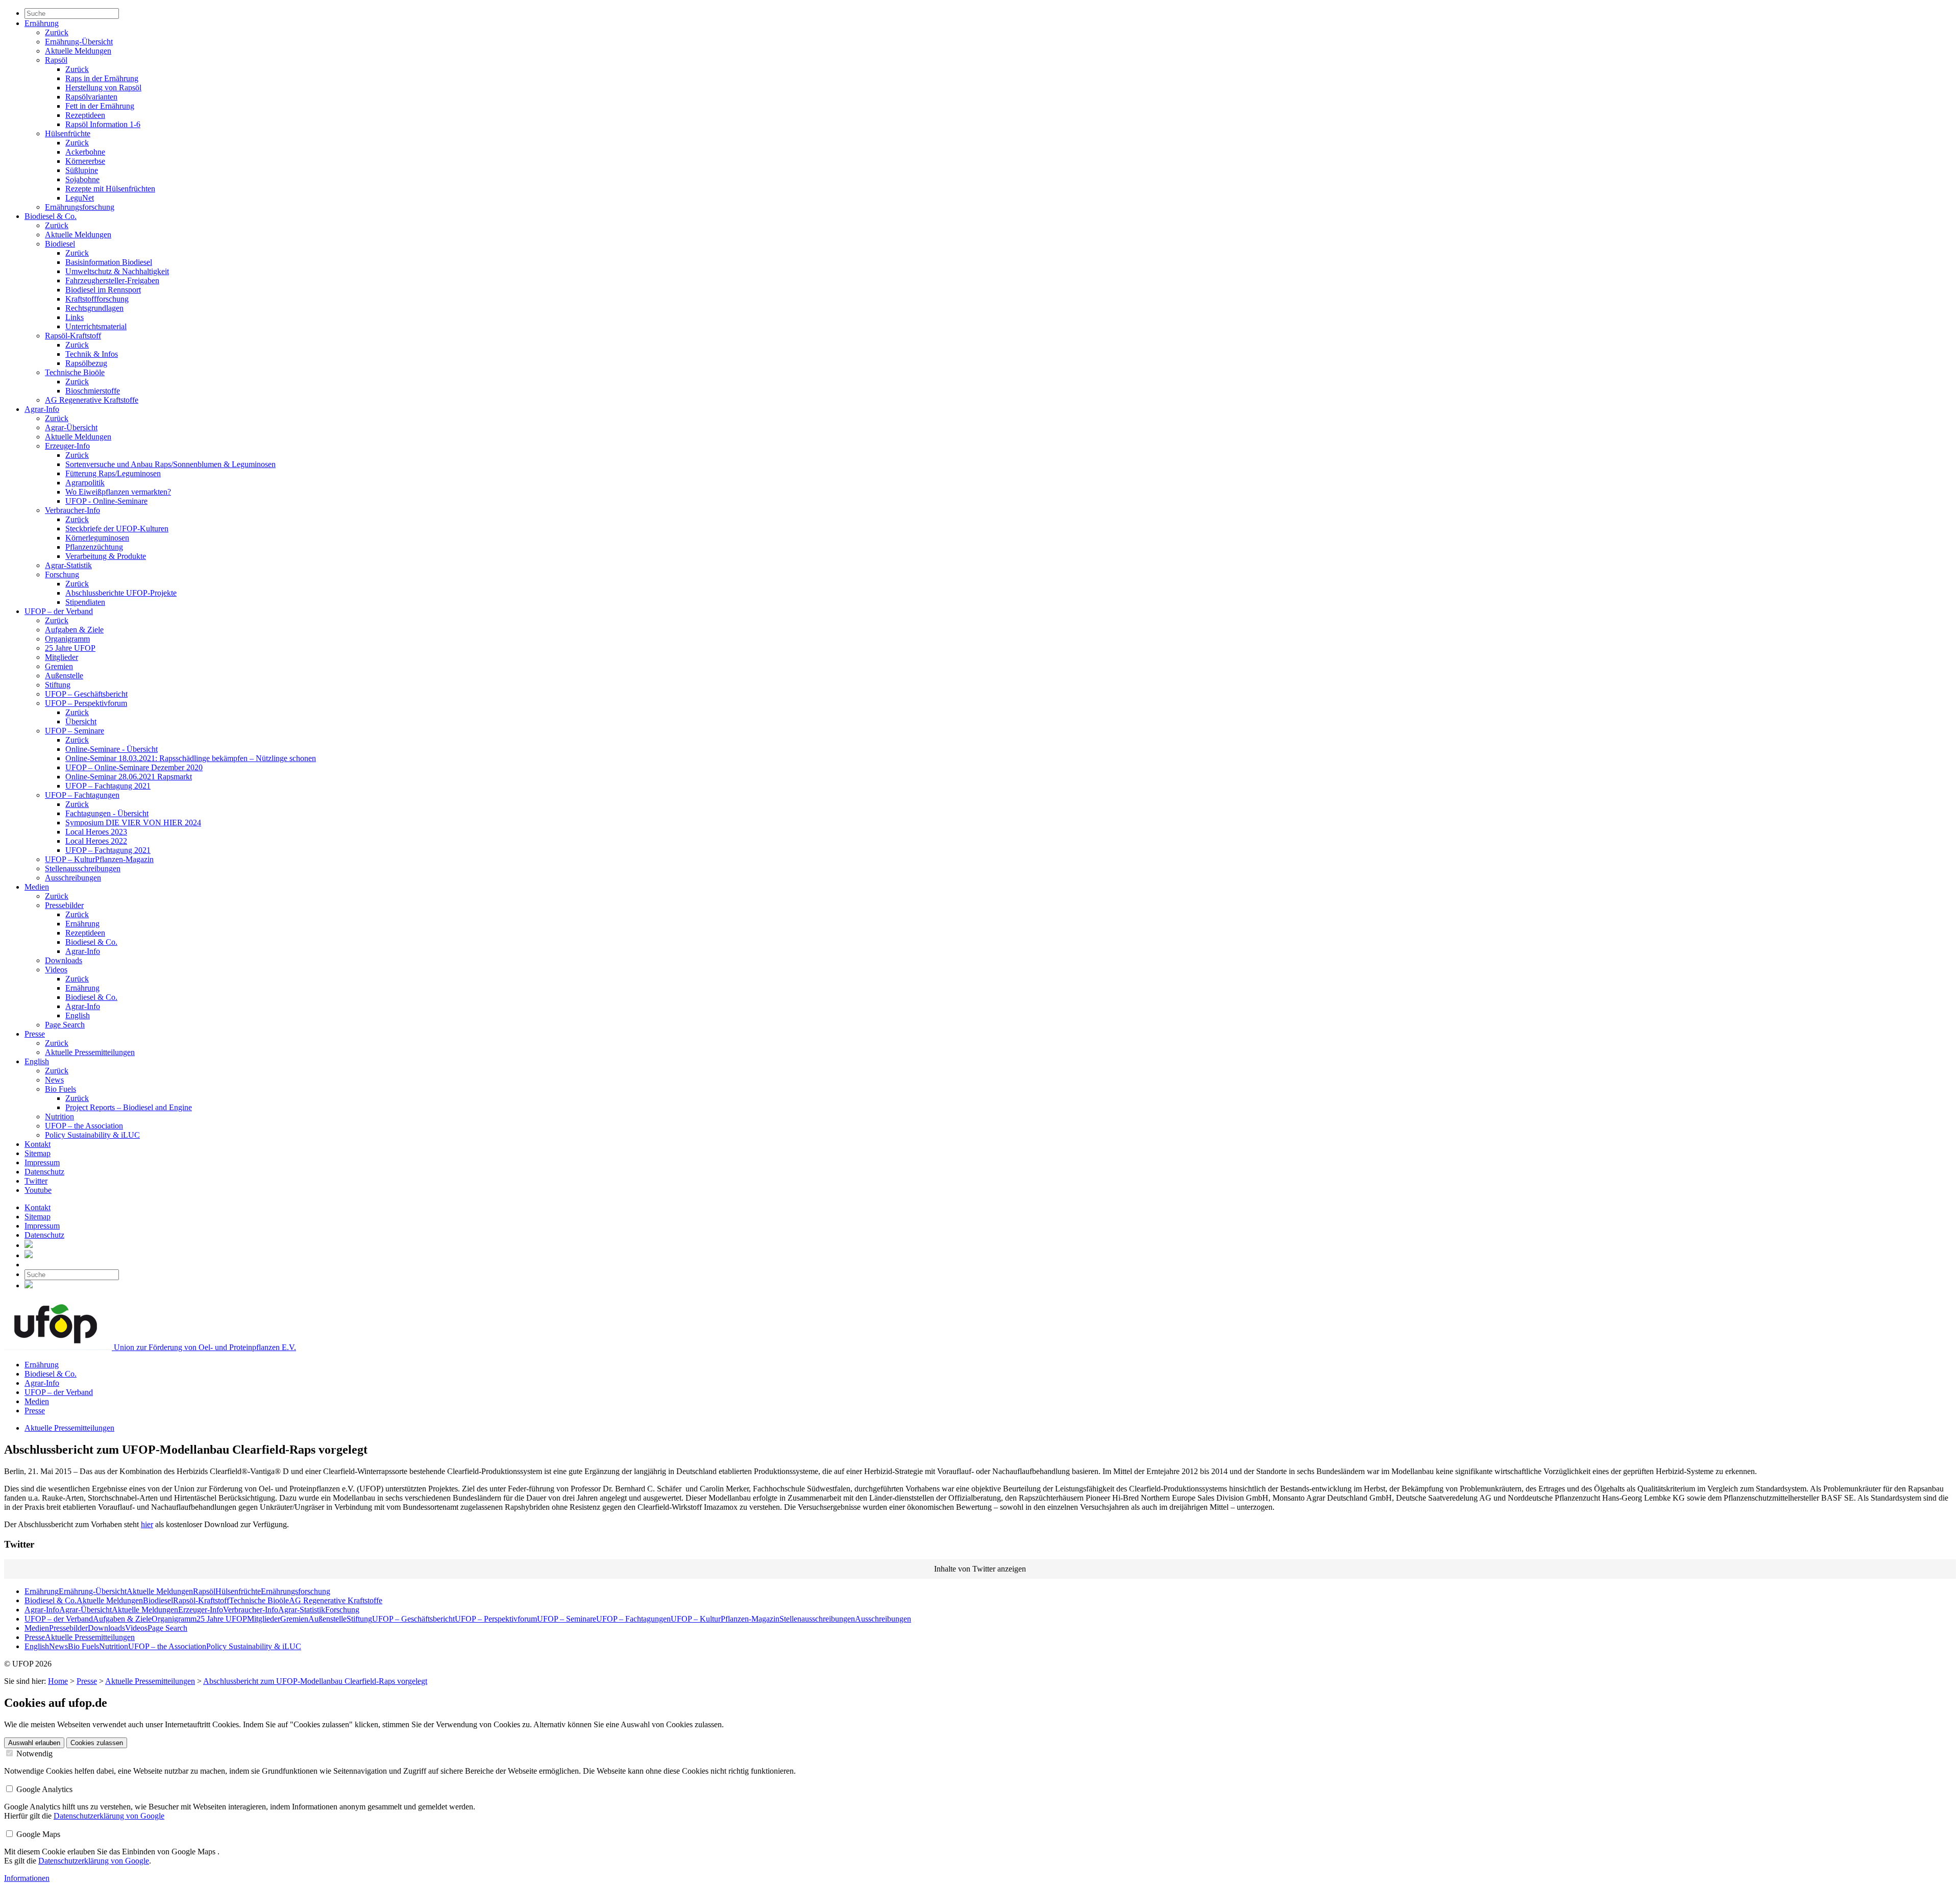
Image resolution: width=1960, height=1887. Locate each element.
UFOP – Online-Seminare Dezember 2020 (134, 767)
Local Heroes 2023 (96, 832)
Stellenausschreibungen (83, 868)
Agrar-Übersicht (71, 427)
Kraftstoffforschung (97, 299)
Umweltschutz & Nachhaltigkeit (117, 271)
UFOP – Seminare (75, 731)
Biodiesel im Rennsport (103, 290)
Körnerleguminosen (97, 538)
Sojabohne (82, 179)
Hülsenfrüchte (68, 133)
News (54, 1080)
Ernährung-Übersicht (79, 42)
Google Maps (37, 1834)
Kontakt (38, 1144)
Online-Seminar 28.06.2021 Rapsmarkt (129, 777)
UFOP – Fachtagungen (82, 795)
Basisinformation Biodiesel (109, 262)
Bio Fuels (60, 1089)
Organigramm (67, 639)
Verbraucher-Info (72, 510)
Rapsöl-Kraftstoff (73, 336)
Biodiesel (60, 244)
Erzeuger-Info (67, 446)
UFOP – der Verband (59, 611)
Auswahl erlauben (34, 1743)
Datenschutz (44, 1172)
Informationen (27, 1878)
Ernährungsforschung (80, 207)
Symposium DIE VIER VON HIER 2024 (133, 823)
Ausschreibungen (73, 878)
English (78, 1015)
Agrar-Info (42, 409)
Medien (37, 887)
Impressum (42, 1162)
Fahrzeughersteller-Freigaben (112, 280)
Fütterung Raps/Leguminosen (113, 473)
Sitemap (38, 1153)
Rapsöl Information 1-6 (103, 124)
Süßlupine (82, 170)
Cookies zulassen (97, 1743)
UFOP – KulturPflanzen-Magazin (99, 859)
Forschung (62, 574)
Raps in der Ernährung (102, 78)
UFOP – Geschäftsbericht (86, 694)
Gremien (59, 666)
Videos (56, 970)
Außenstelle (64, 676)
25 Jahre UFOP (70, 648)
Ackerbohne (85, 152)
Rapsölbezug (86, 363)
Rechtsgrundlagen (94, 308)
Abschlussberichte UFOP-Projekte (121, 593)
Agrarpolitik (85, 483)
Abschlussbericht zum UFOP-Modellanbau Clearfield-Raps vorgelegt (315, 1681)
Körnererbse (85, 161)
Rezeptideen (85, 115)
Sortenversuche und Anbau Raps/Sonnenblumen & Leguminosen (170, 464)
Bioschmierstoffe (93, 391)
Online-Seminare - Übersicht (112, 749)
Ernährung (42, 23)
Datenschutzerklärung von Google (109, 1816)
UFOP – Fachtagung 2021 (108, 786)
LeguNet (80, 198)
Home (58, 1681)
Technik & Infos (92, 354)
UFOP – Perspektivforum (86, 703)
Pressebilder (64, 905)
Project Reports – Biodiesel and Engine (129, 1107)
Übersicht (81, 721)
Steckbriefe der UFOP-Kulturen (117, 529)
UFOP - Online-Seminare (106, 501)
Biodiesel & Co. (51, 216)
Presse (35, 1034)
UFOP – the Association (84, 1126)
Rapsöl (56, 60)
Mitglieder (62, 657)
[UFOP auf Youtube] (29, 1255)
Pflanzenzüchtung (94, 547)
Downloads (64, 960)
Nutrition (59, 1117)
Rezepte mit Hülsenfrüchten (110, 189)
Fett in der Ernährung (100, 106)
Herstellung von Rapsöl (103, 88)
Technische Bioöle (75, 372)
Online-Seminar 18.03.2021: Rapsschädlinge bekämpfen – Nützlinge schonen (191, 758)
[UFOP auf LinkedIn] (29, 1245)
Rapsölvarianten (91, 97)
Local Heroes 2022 (96, 841)
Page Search (65, 1025)
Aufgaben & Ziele (74, 630)
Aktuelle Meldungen (78, 51)
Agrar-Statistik (68, 565)
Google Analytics (43, 1789)
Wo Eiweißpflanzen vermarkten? (118, 492)
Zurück (57, 32)
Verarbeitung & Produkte (106, 556)
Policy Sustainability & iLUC (92, 1135)
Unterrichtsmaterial (96, 326)
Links (75, 317)
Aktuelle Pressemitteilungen (90, 1052)
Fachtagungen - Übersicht (107, 813)
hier (147, 1524)
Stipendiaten (85, 602)
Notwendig (33, 1754)
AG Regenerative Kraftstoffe (92, 400)
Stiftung (58, 685)
